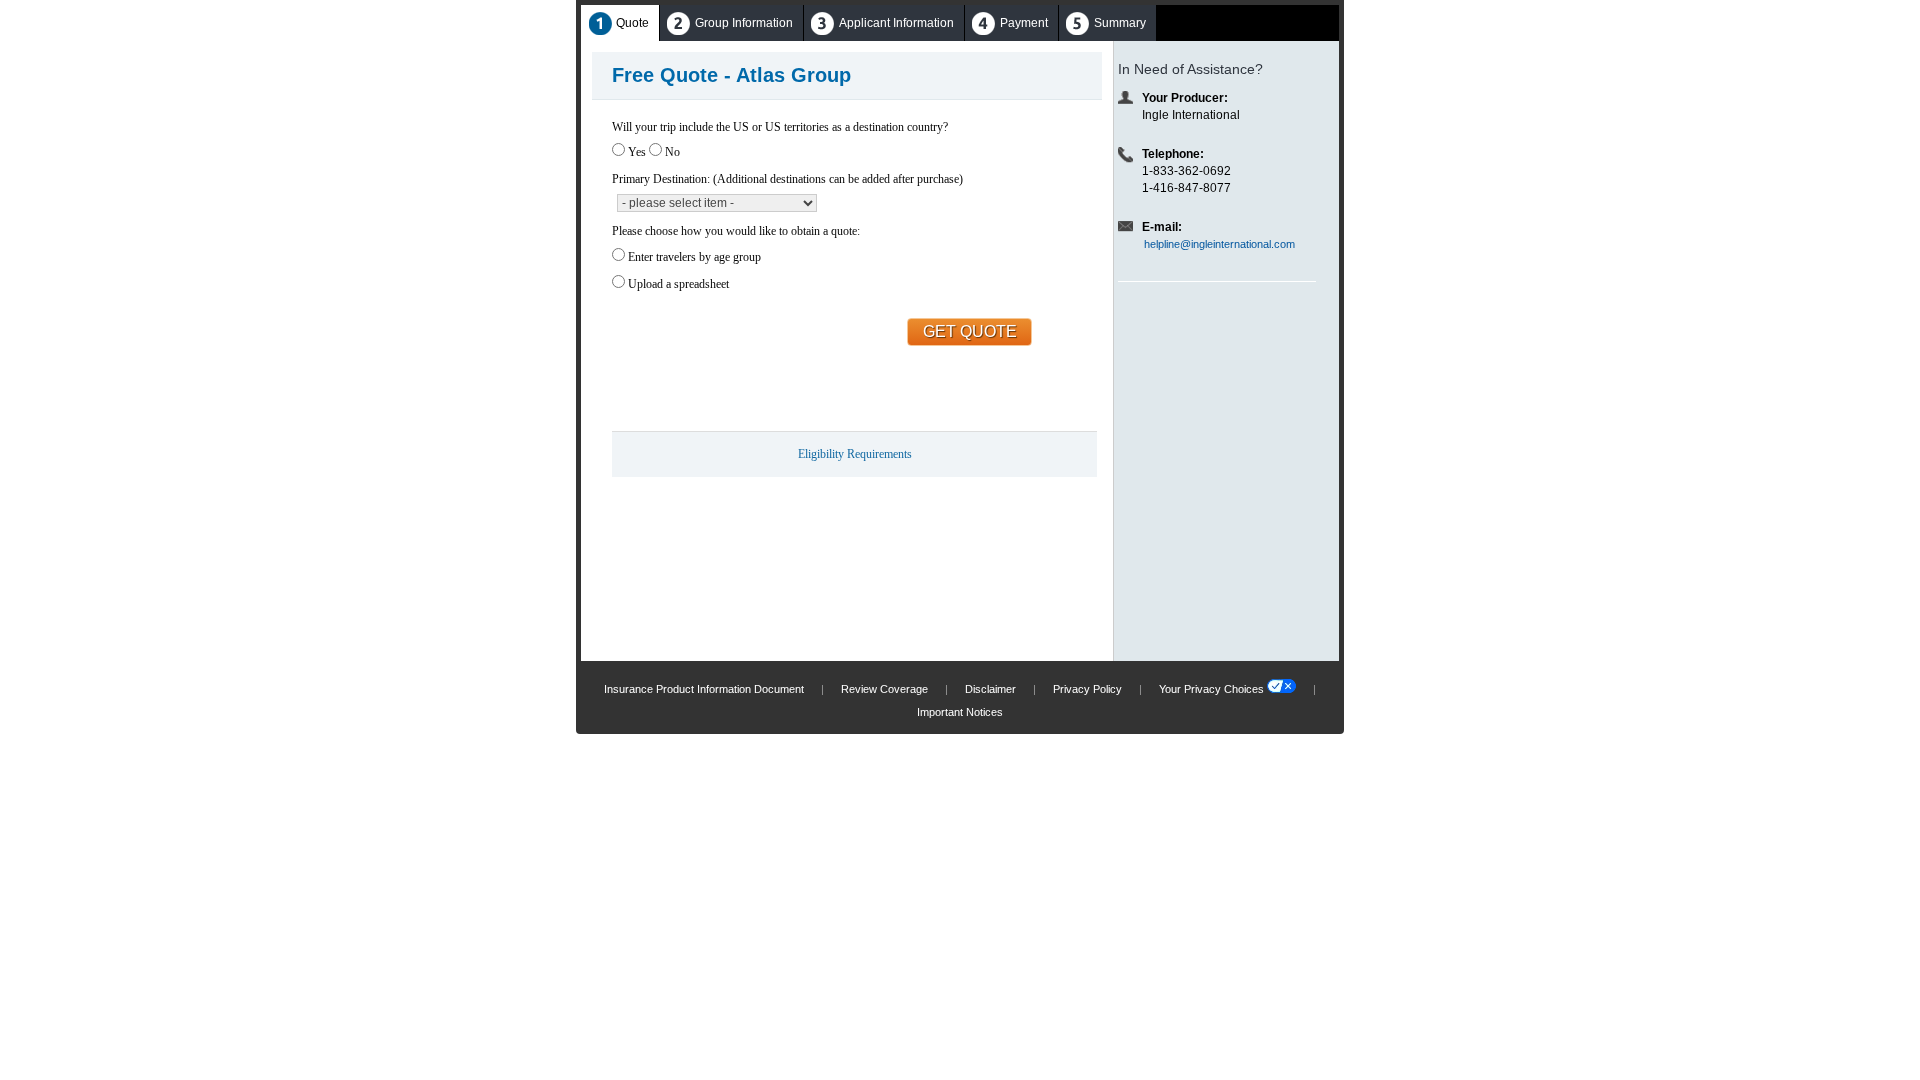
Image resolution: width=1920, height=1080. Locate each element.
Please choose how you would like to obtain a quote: (736, 231)
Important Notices (960, 712)
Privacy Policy (1087, 689)
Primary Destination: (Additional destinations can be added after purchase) (787, 179)
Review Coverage (884, 689)
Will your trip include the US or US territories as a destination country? (780, 127)
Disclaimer (990, 689)
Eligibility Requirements (855, 454)
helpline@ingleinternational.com (1219, 244)
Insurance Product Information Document (704, 689)
